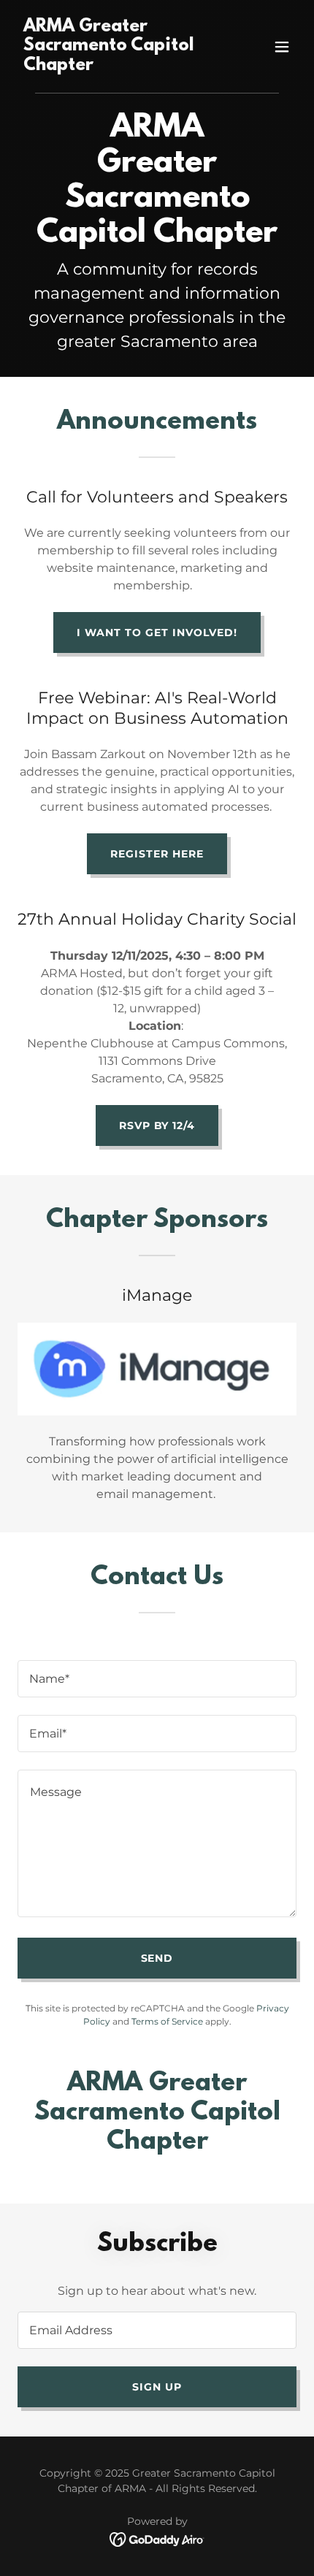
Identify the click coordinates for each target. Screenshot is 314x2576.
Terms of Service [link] (167, 2021)
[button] (282, 47)
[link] (115, 66)
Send (157, 1958)
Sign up (157, 2387)
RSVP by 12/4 (157, 1125)
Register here (157, 854)
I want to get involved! (157, 632)
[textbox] (157, 1679)
